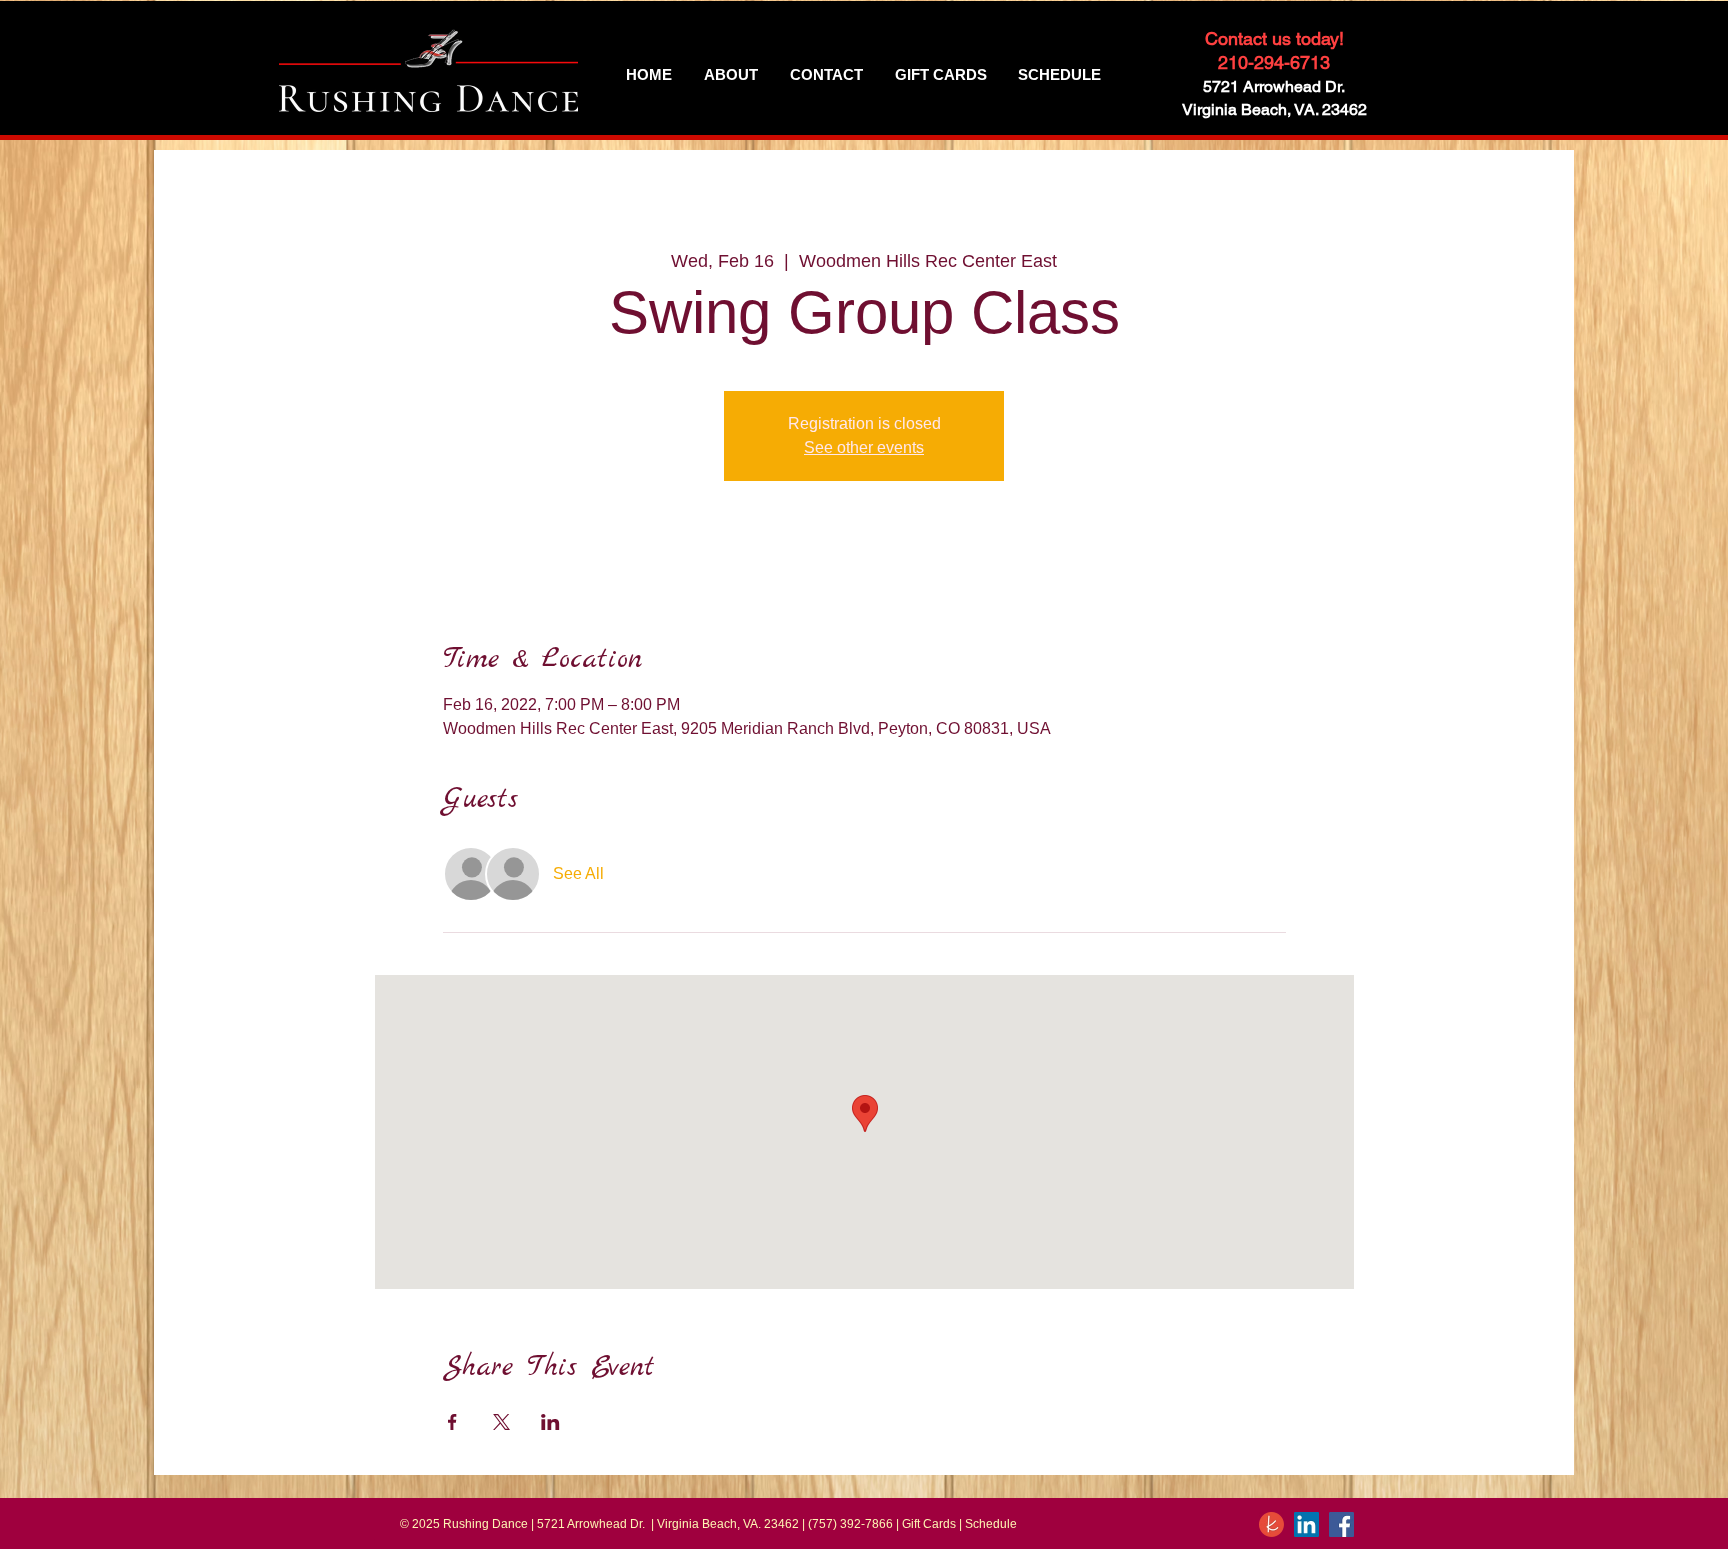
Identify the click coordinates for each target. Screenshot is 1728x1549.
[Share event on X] (501, 1422)
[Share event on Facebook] (452, 1422)
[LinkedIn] (1306, 1524)
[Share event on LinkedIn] (550, 1422)
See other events (864, 447)
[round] (1271, 1524)
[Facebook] (1341, 1524)
